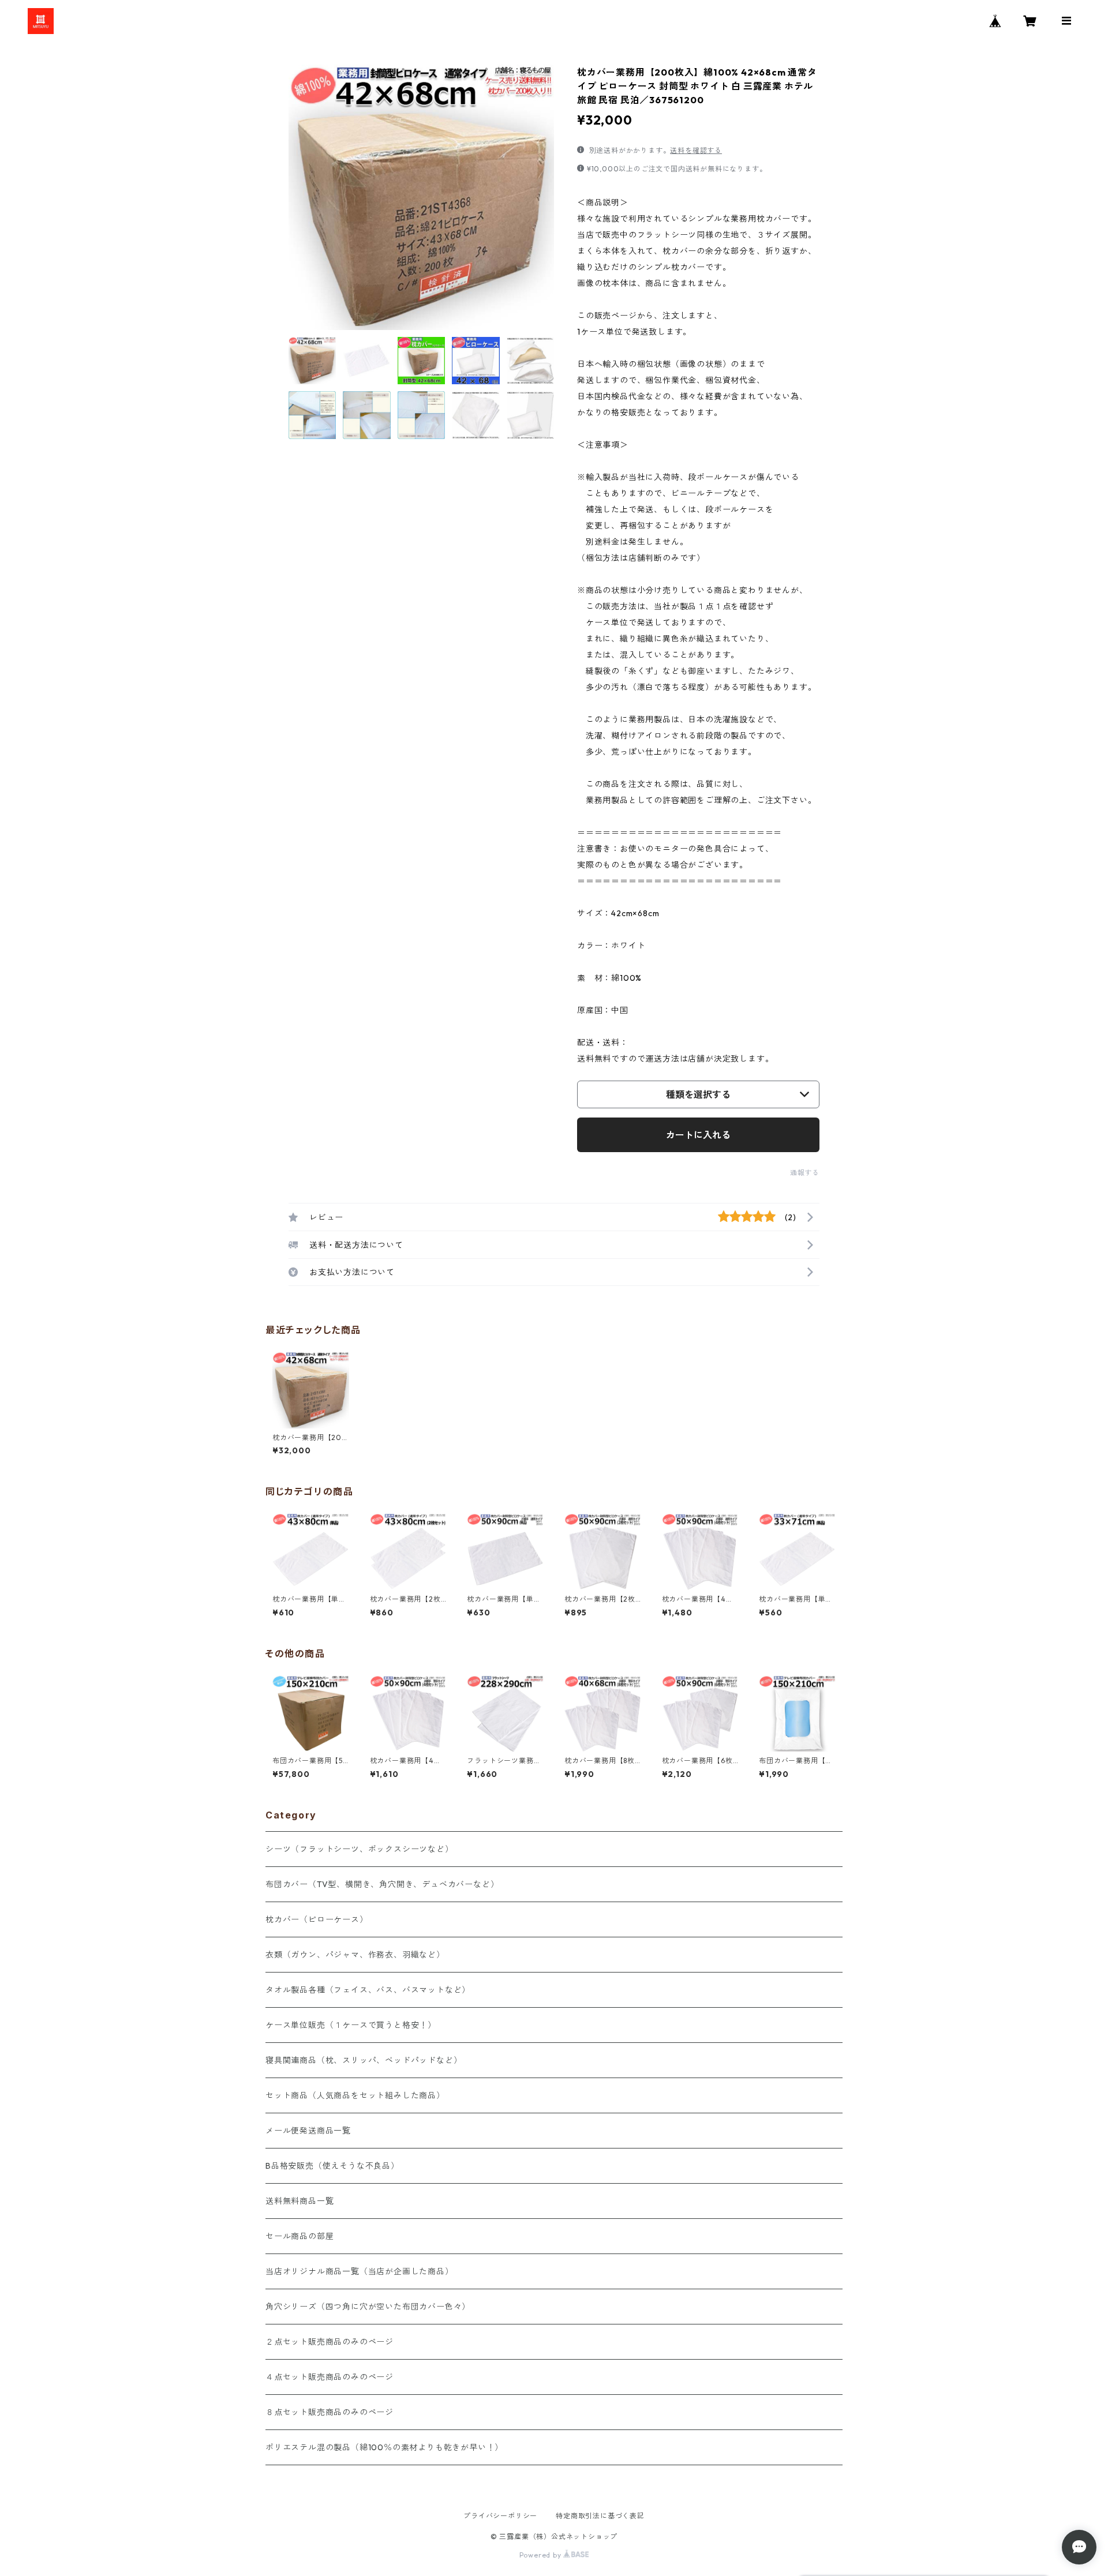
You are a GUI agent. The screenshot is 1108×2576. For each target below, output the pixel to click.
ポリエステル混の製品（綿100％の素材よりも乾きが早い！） (384, 2447)
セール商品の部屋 (300, 2236)
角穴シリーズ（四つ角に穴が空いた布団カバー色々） (368, 2307)
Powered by (542, 2555)
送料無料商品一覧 (300, 2201)
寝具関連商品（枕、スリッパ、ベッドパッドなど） (364, 2060)
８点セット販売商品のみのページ (330, 2412)
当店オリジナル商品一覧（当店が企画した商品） (360, 2271)
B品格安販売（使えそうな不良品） (332, 2166)
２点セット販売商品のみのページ (330, 2342)
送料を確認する (696, 150)
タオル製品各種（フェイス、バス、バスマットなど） (368, 1990)
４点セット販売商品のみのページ (330, 2377)
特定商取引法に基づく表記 (600, 2516)
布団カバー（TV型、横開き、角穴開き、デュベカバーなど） (382, 1884)
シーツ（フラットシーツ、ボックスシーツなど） (360, 1849)
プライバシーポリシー (500, 2516)
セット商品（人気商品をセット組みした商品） (355, 2095)
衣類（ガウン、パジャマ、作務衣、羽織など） (355, 1955)
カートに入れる (698, 1135)
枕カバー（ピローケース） (317, 1919)
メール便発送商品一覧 (308, 2131)
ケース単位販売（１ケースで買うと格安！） (351, 2025)
